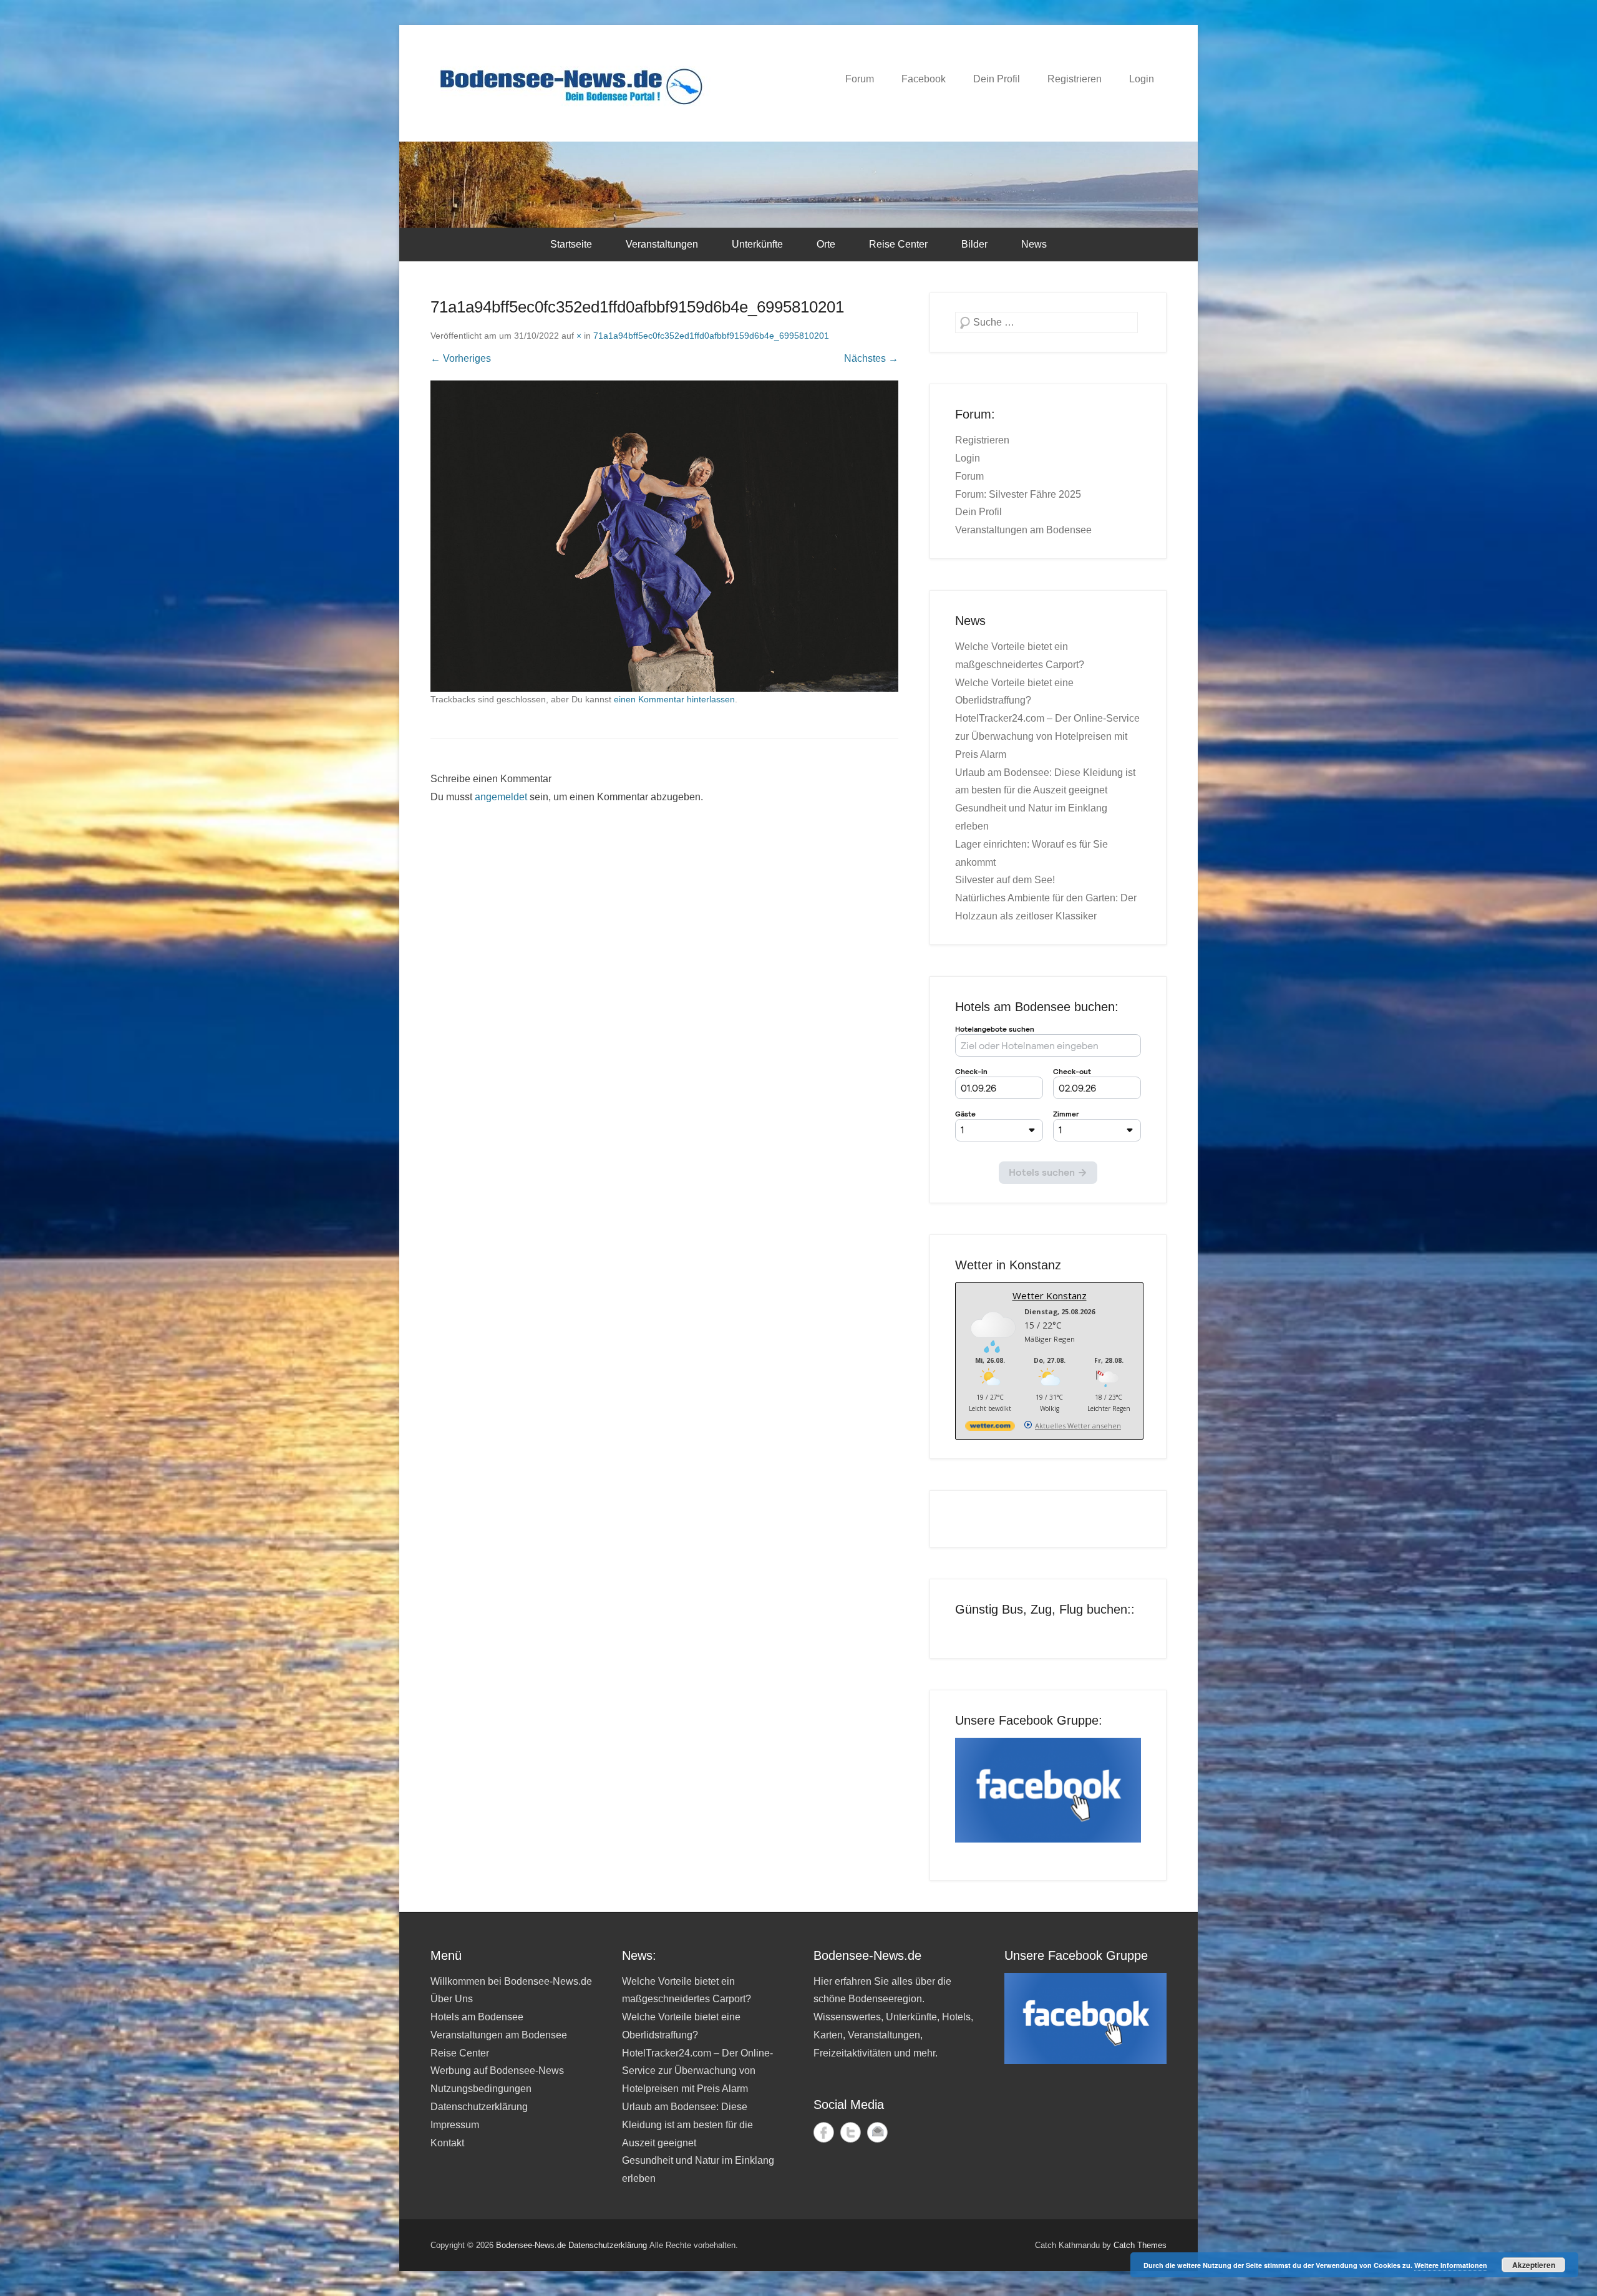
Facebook (924, 79)
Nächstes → (871, 358)
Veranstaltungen (662, 244)
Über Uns (452, 1999)
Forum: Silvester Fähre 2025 (1018, 494)
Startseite (571, 244)
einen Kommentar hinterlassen (674, 699)
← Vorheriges (461, 358)
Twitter (851, 2132)
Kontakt (447, 2143)
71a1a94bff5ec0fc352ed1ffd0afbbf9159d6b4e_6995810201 (711, 336)
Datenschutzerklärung (479, 2107)
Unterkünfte (757, 244)
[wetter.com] (990, 1428)
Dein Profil (997, 79)
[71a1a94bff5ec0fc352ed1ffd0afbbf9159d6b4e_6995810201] (664, 536)
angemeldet (501, 797)
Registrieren (1075, 79)
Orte (826, 244)
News (1034, 244)
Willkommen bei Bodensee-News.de (511, 1981)
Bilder (974, 244)
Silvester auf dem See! (1005, 880)
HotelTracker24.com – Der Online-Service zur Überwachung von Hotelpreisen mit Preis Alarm (1047, 736)
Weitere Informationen (1451, 2265)
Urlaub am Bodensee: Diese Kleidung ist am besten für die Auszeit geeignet (687, 2125)
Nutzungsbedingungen (481, 2089)
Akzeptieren (1534, 2265)
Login (1142, 79)
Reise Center (898, 244)
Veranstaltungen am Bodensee (1023, 530)
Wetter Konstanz (1050, 1296)
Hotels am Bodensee (477, 2017)
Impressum (455, 2125)
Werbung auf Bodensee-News (497, 2071)
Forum (860, 79)
